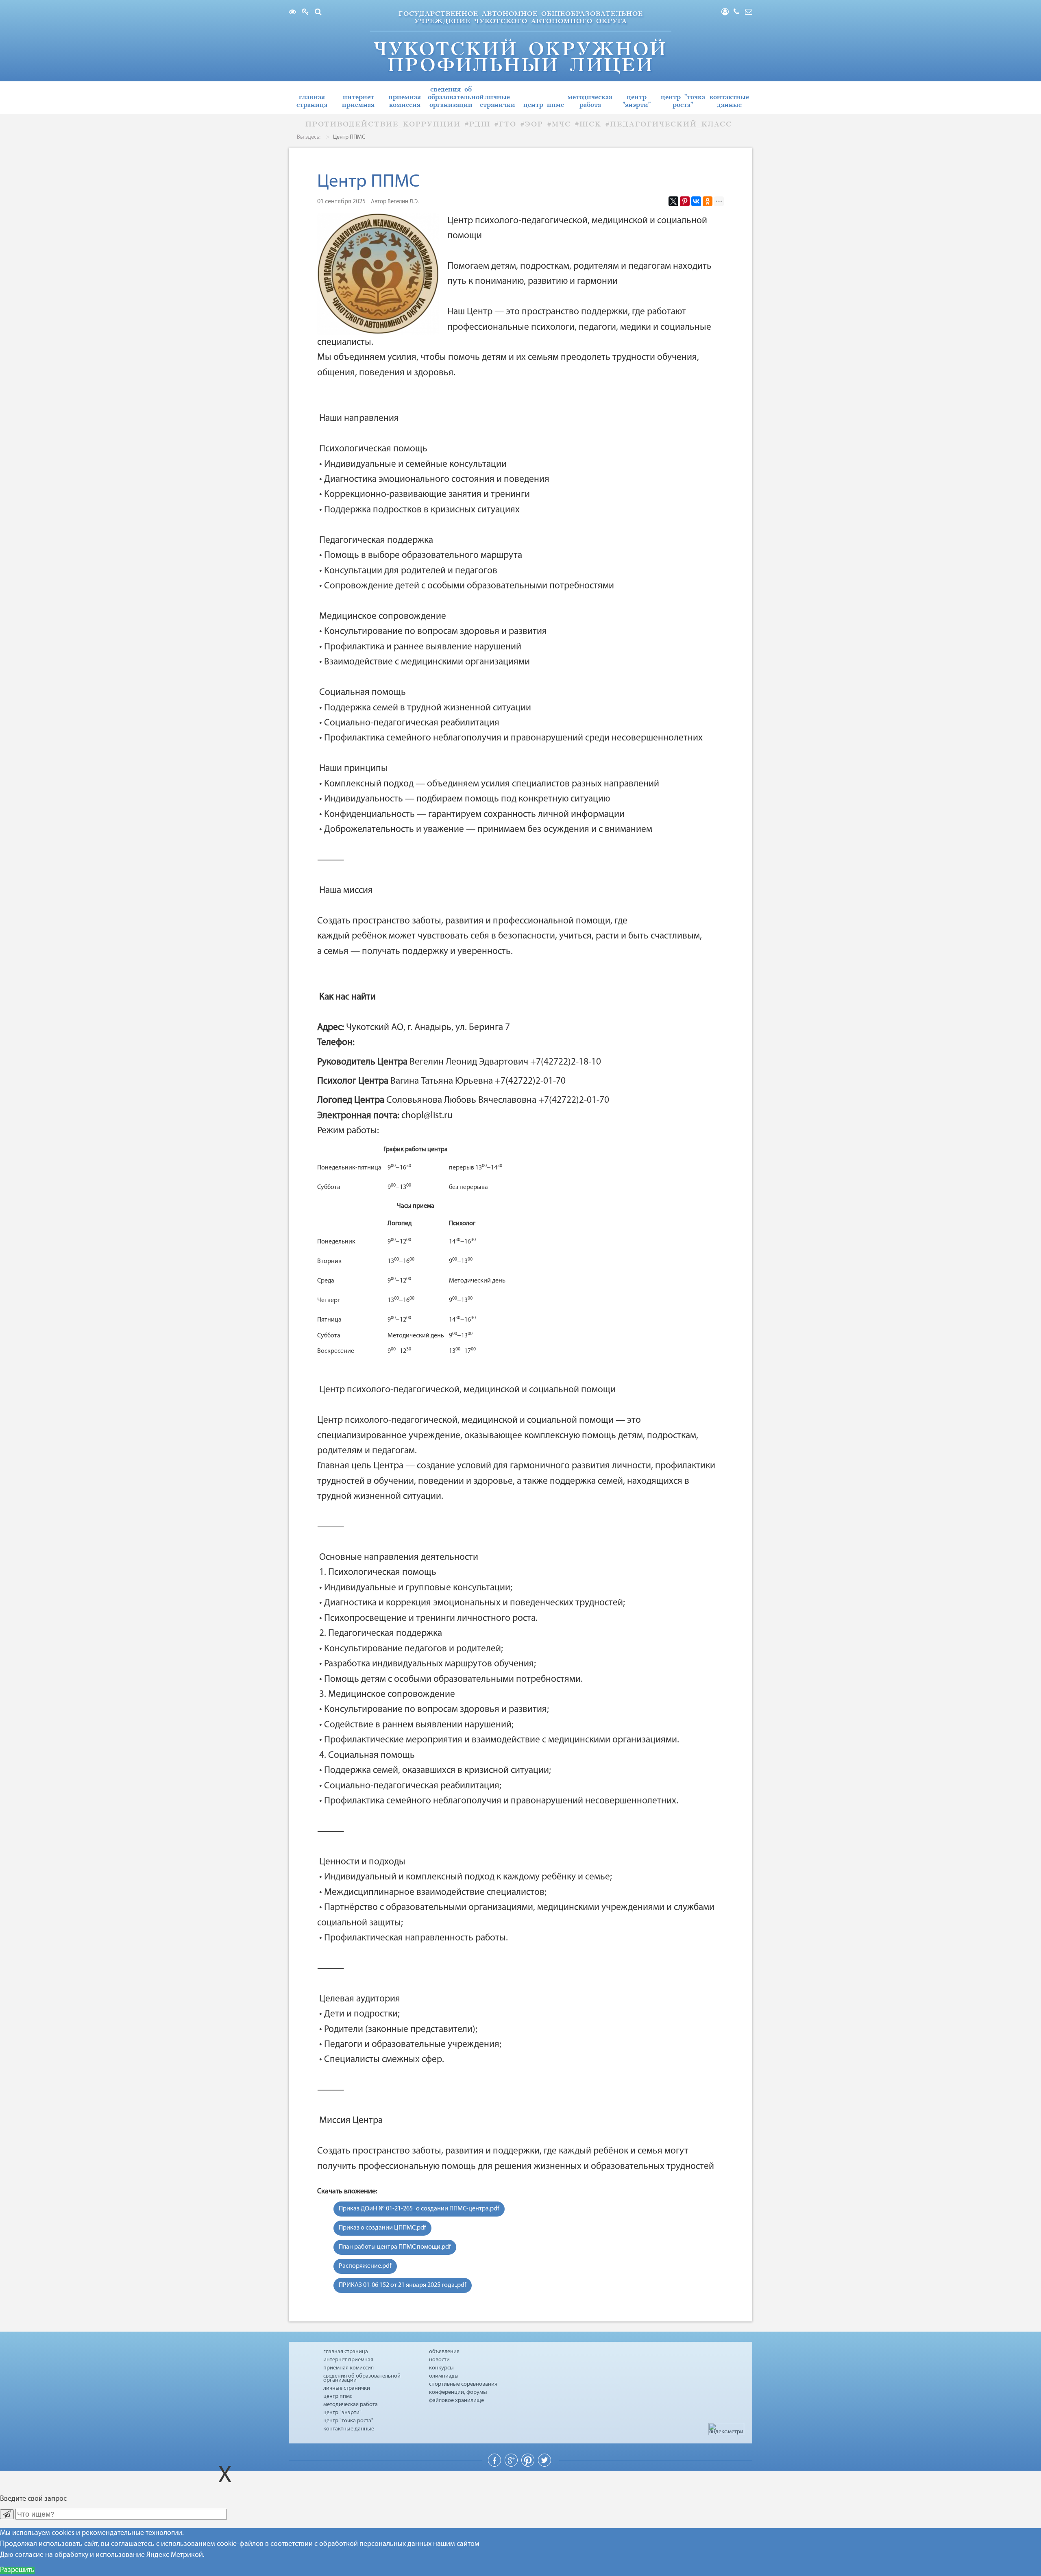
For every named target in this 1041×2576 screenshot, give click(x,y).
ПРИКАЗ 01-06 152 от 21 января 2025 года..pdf (403, 2285)
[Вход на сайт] (727, 13)
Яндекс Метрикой (175, 2555)
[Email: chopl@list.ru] (749, 13)
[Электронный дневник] (307, 13)
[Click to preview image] (378, 274)
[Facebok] (495, 2465)
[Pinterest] (685, 201)
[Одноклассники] (708, 201)
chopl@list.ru (427, 1116)
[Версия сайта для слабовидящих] (294, 13)
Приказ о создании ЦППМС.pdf (382, 2228)
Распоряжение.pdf (365, 2266)
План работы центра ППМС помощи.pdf (395, 2247)
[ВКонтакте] (696, 201)
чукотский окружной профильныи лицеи (520, 57)
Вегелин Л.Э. (403, 202)
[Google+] (512, 2465)
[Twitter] (544, 2465)
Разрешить (17, 2570)
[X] (673, 201)
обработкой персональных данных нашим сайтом (399, 2544)
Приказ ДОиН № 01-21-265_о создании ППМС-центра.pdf (419, 2209)
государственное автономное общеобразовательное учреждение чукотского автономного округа (521, 17)
